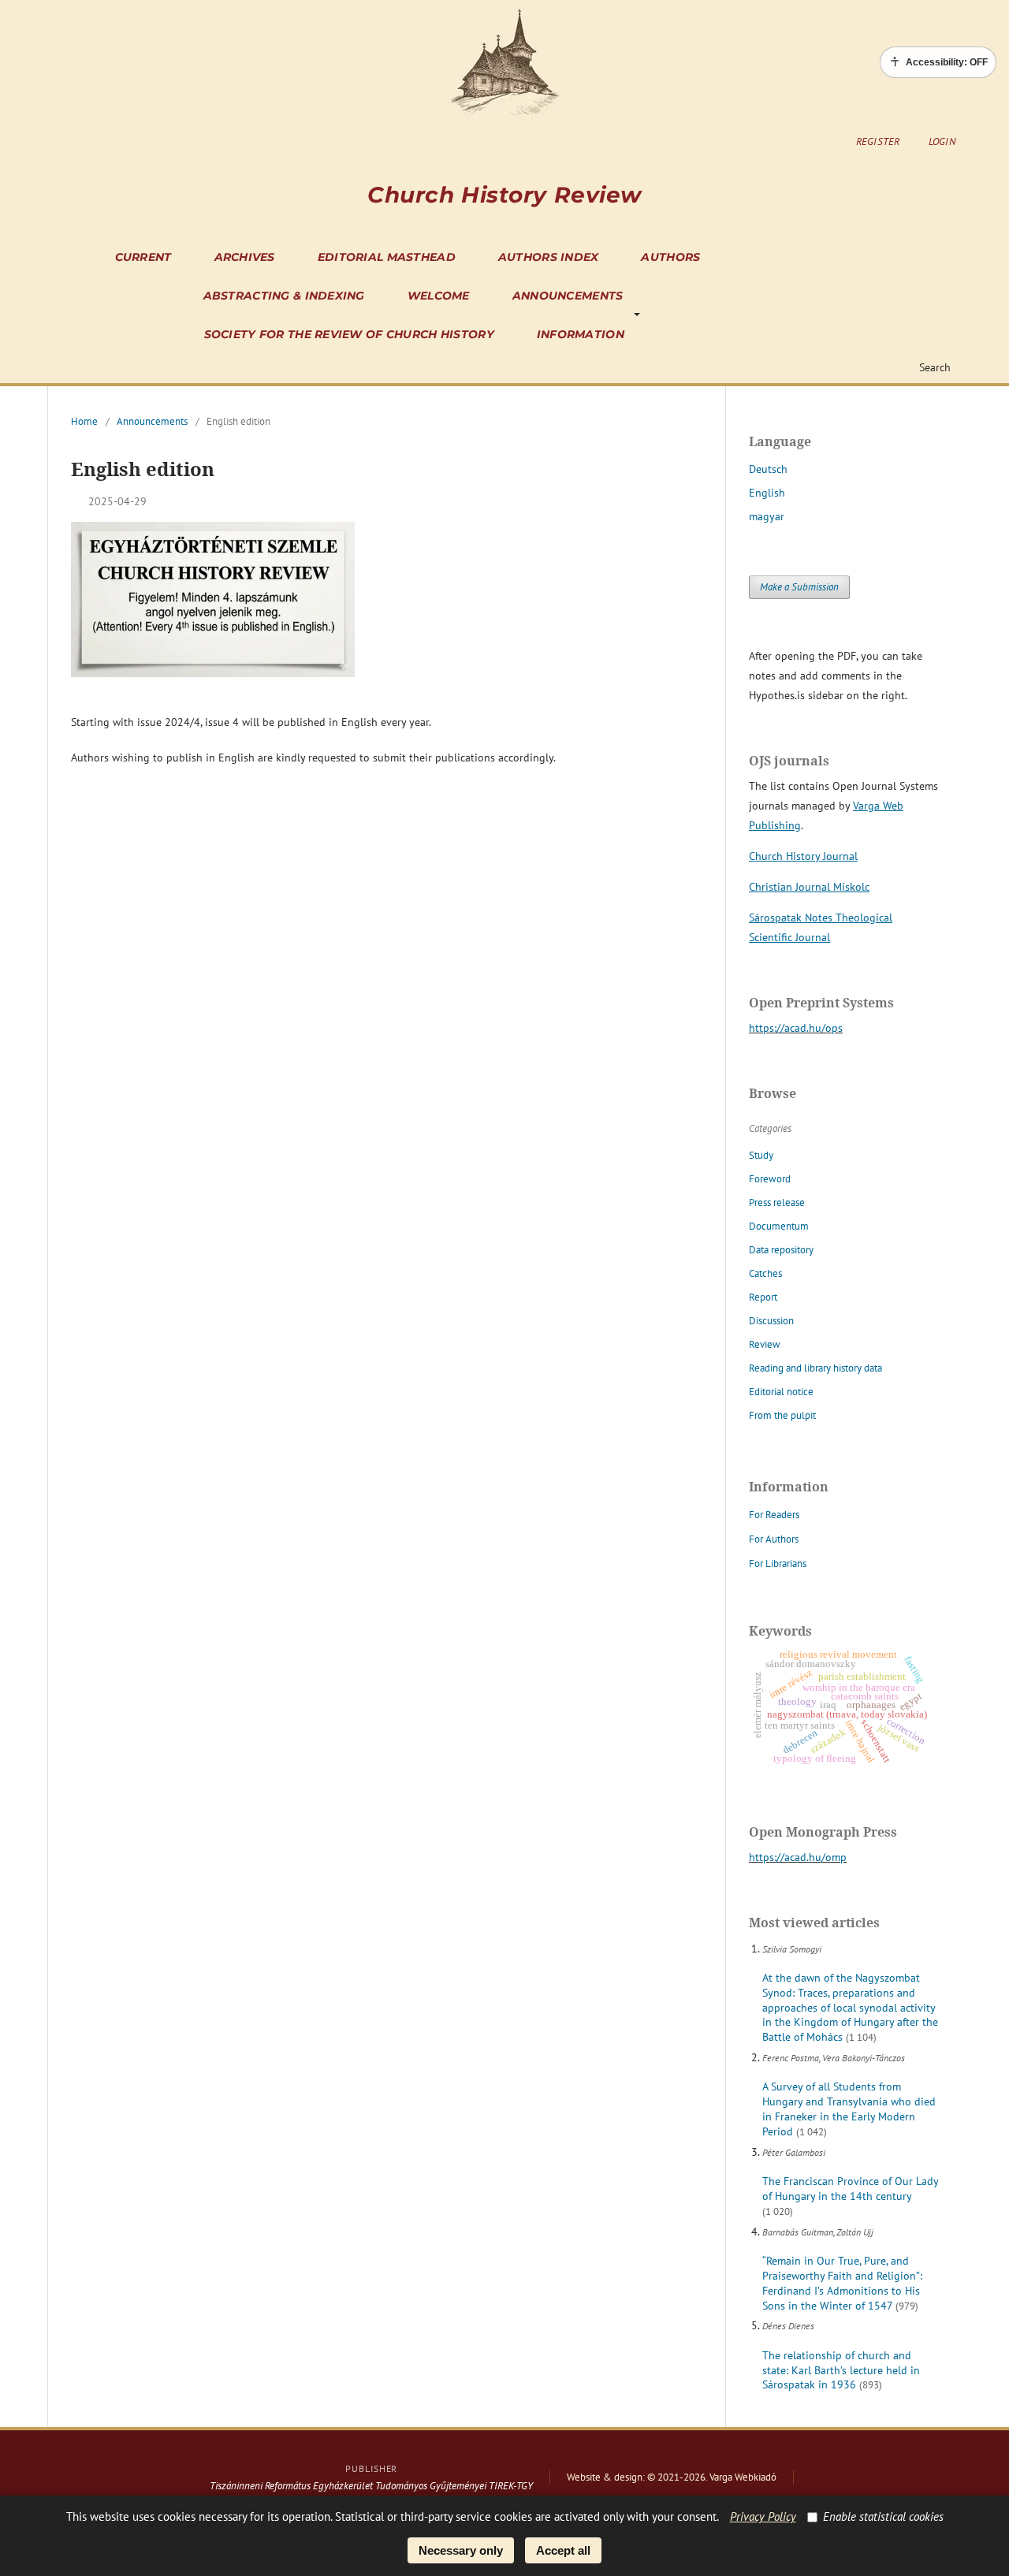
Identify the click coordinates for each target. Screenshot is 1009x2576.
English (767, 493)
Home (84, 421)
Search (933, 367)
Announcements (568, 296)
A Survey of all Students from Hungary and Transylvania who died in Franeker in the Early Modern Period (849, 2109)
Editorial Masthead (387, 257)
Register (878, 141)
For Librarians (778, 1563)
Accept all (563, 2550)
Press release (777, 1202)
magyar (767, 516)
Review (765, 1344)
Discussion (771, 1321)
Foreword (770, 1179)
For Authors (774, 1539)
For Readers (774, 1515)
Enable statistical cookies (883, 2516)
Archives (245, 257)
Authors (670, 257)
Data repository (781, 1250)
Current (143, 257)
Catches (765, 1273)
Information (581, 334)
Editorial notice (781, 1392)
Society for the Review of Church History (349, 334)
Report (763, 1297)
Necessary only (461, 2550)
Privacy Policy (763, 2516)
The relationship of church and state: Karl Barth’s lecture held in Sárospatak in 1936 (841, 2370)
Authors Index (549, 257)
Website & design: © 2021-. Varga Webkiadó (672, 2477)
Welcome (439, 296)
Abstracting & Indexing (284, 296)
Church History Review (504, 195)
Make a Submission (799, 587)
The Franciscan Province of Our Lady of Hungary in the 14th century (850, 2189)
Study (761, 1155)
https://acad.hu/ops (796, 1028)
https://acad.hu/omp (798, 1857)
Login (942, 141)
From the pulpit (782, 1415)
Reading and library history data (815, 1368)
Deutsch (768, 469)
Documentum (779, 1226)
